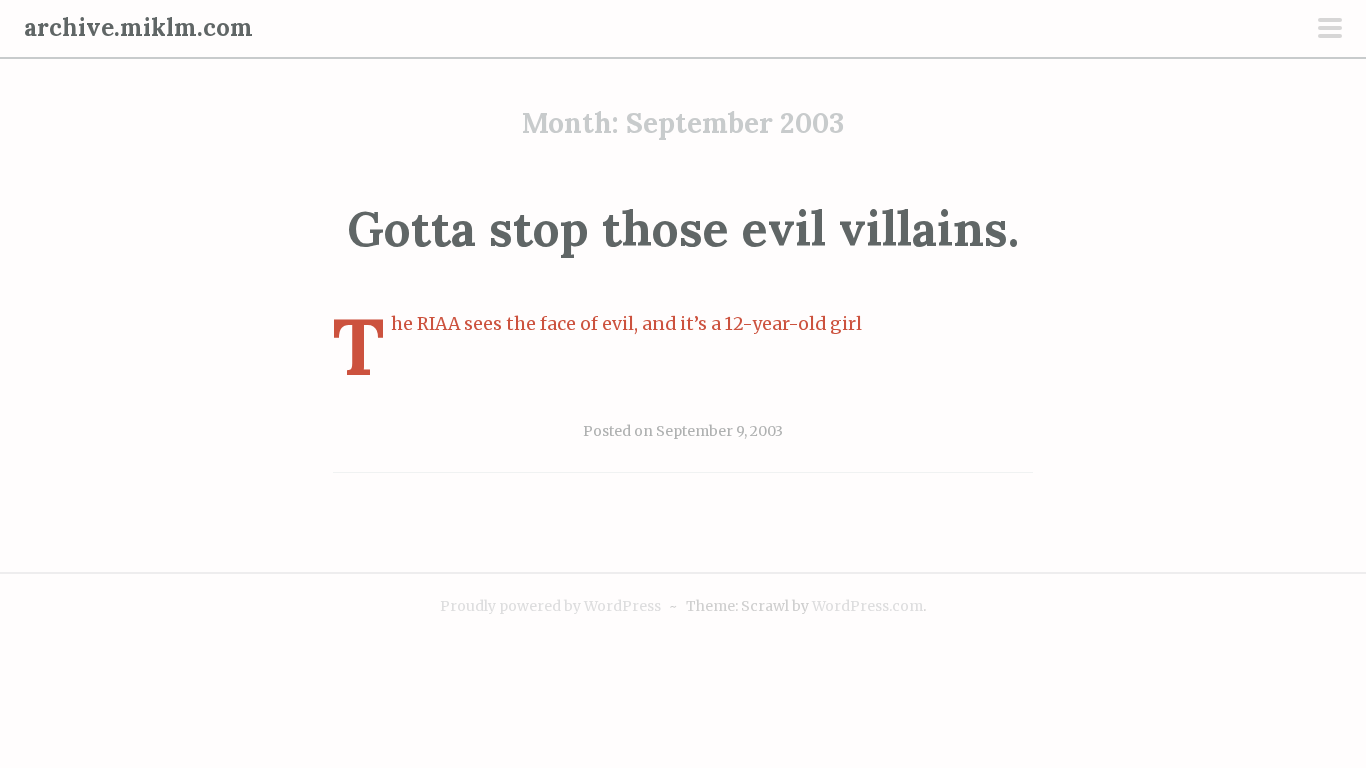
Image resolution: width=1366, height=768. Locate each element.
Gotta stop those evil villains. (683, 228)
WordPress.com (867, 606)
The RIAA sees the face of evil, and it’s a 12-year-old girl (626, 324)
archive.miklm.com (138, 27)
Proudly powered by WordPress (550, 606)
